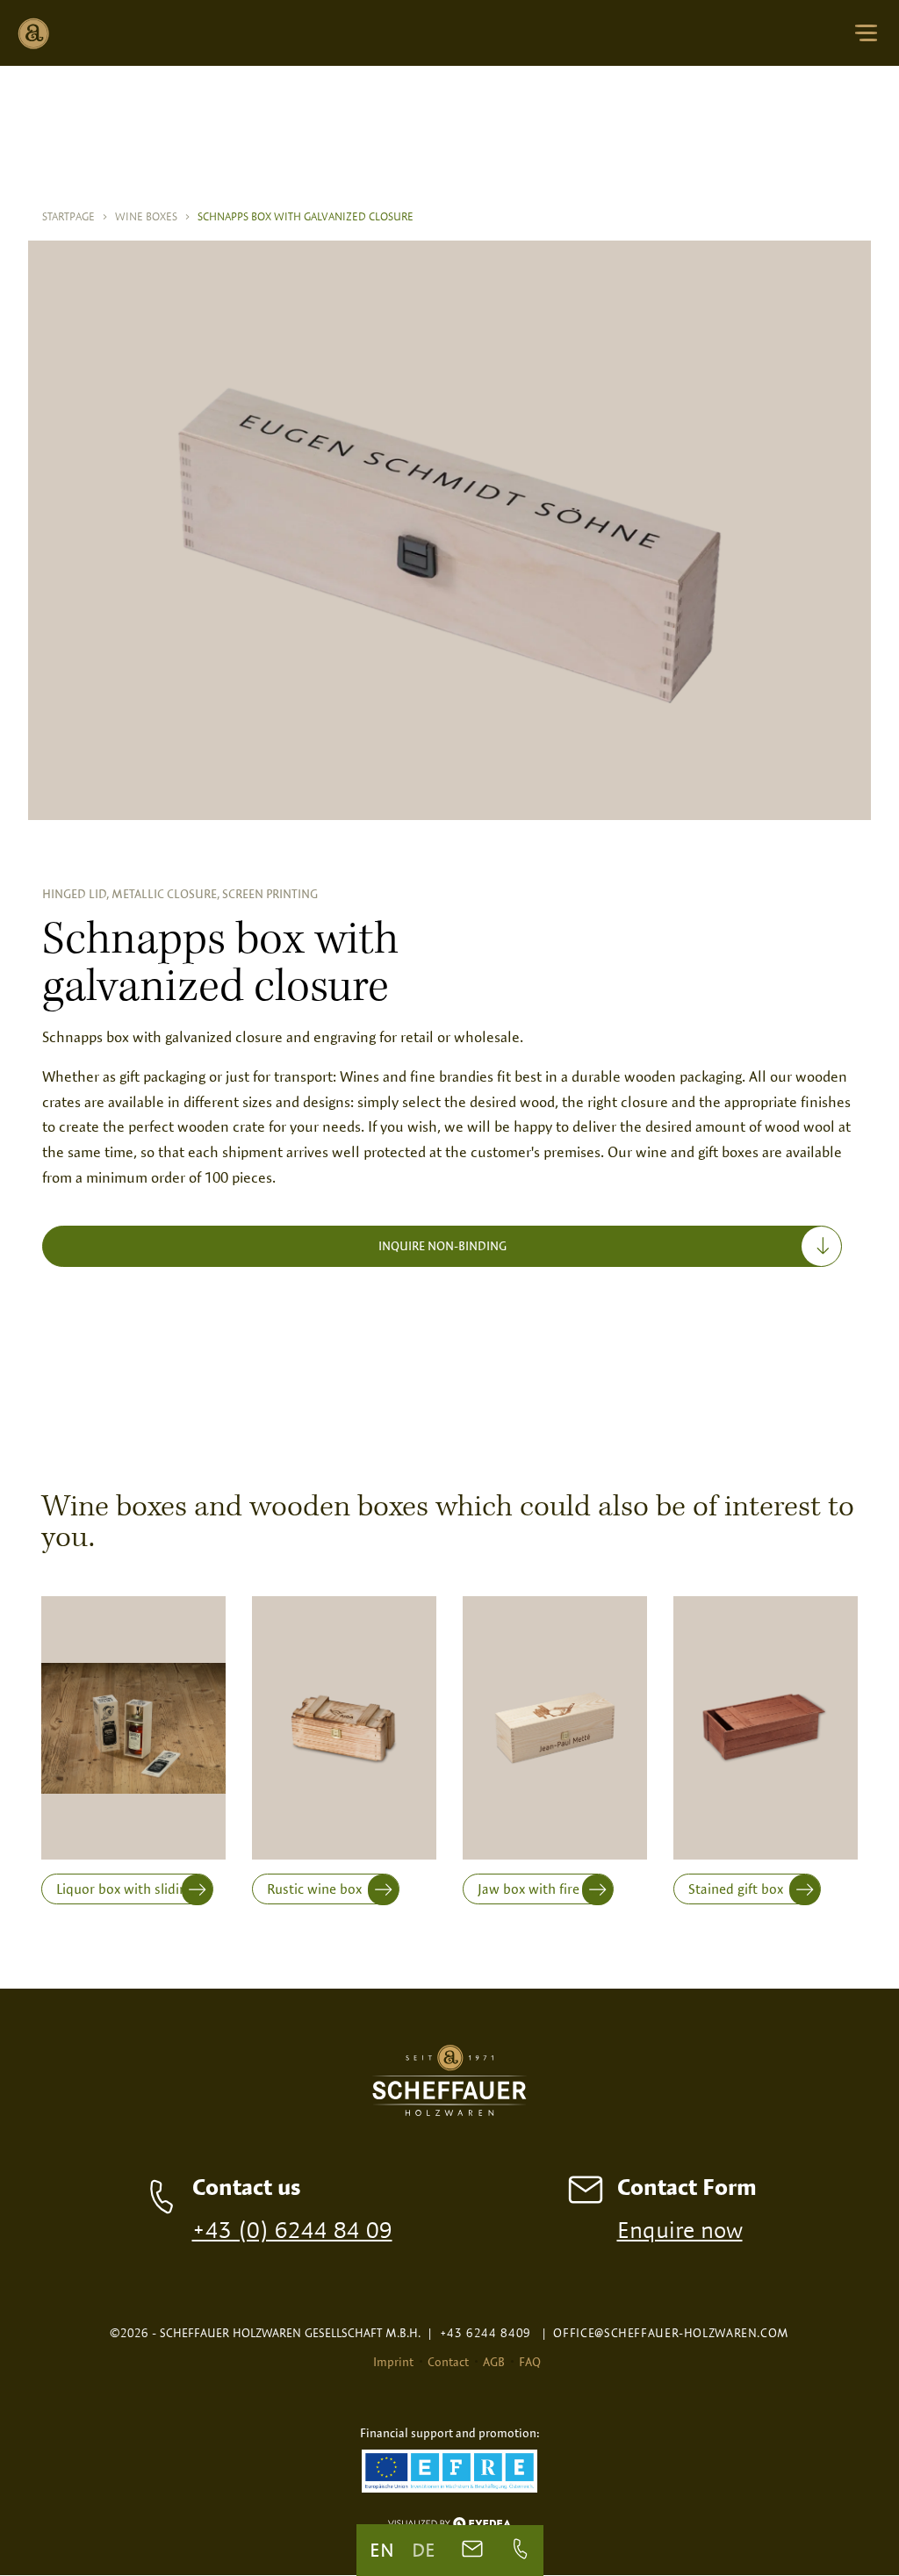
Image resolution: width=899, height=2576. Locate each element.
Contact (448, 2362)
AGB (494, 2362)
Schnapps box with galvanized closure (306, 216)
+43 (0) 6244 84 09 (292, 2229)
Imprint (393, 2362)
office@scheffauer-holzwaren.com (665, 2333)
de (424, 2550)
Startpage (75, 216)
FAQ (530, 2362)
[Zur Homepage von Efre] (449, 2473)
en (382, 2550)
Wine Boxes (153, 216)
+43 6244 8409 (479, 2333)
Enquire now (680, 2229)
